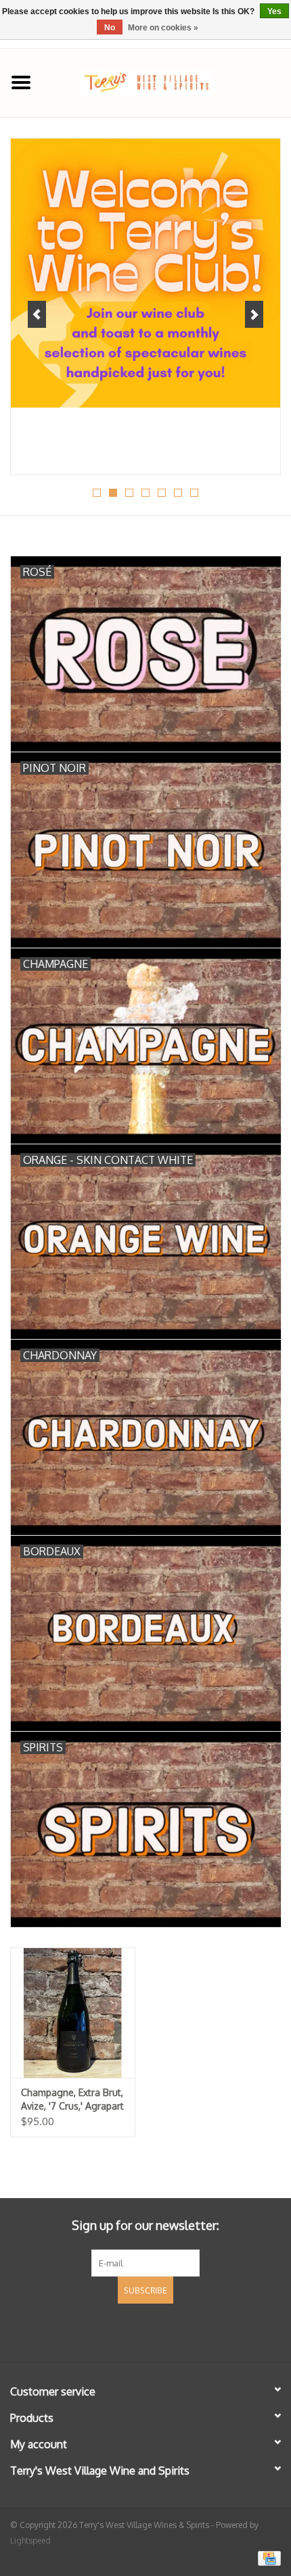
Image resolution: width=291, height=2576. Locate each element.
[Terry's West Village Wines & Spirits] (166, 81)
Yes (274, 11)
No (110, 28)
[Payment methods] (267, 2557)
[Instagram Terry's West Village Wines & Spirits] (170, 2331)
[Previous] (37, 314)
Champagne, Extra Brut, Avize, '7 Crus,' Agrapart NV (72, 2100)
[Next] (254, 314)
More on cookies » (163, 28)
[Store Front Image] (145, 273)
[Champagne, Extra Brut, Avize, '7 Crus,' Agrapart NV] (73, 2013)
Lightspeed (30, 2541)
